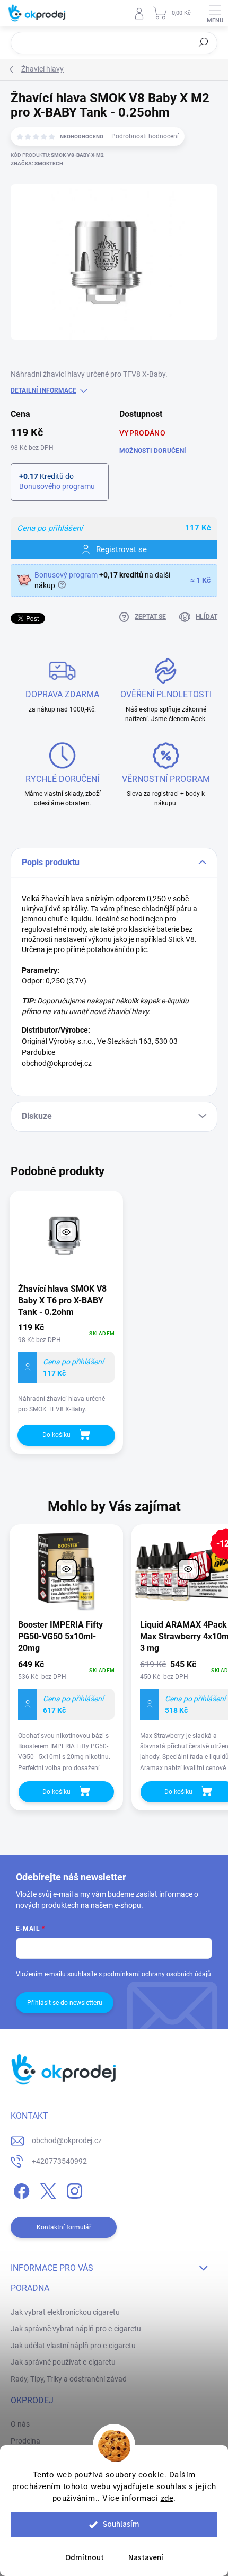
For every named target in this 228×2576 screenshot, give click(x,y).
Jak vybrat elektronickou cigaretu (65, 2312)
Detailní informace (43, 390)
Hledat (204, 42)
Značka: (37, 163)
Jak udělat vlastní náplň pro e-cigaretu (73, 2346)
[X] (46, 2189)
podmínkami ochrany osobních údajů (157, 1974)
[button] (66, 1715)
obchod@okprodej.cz (67, 2140)
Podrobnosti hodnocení (145, 136)
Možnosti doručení (153, 451)
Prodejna (25, 2441)
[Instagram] (73, 2189)
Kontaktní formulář (64, 2227)
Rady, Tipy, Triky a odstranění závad (69, 2379)
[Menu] (215, 13)
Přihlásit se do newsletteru (65, 2003)
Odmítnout (85, 2558)
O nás (20, 2424)
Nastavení (146, 2558)
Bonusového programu (57, 486)
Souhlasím (121, 2524)
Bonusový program (66, 575)
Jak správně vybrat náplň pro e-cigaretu (76, 2329)
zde (167, 2498)
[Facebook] (20, 2189)
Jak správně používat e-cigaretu (63, 2362)
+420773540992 (59, 2161)
